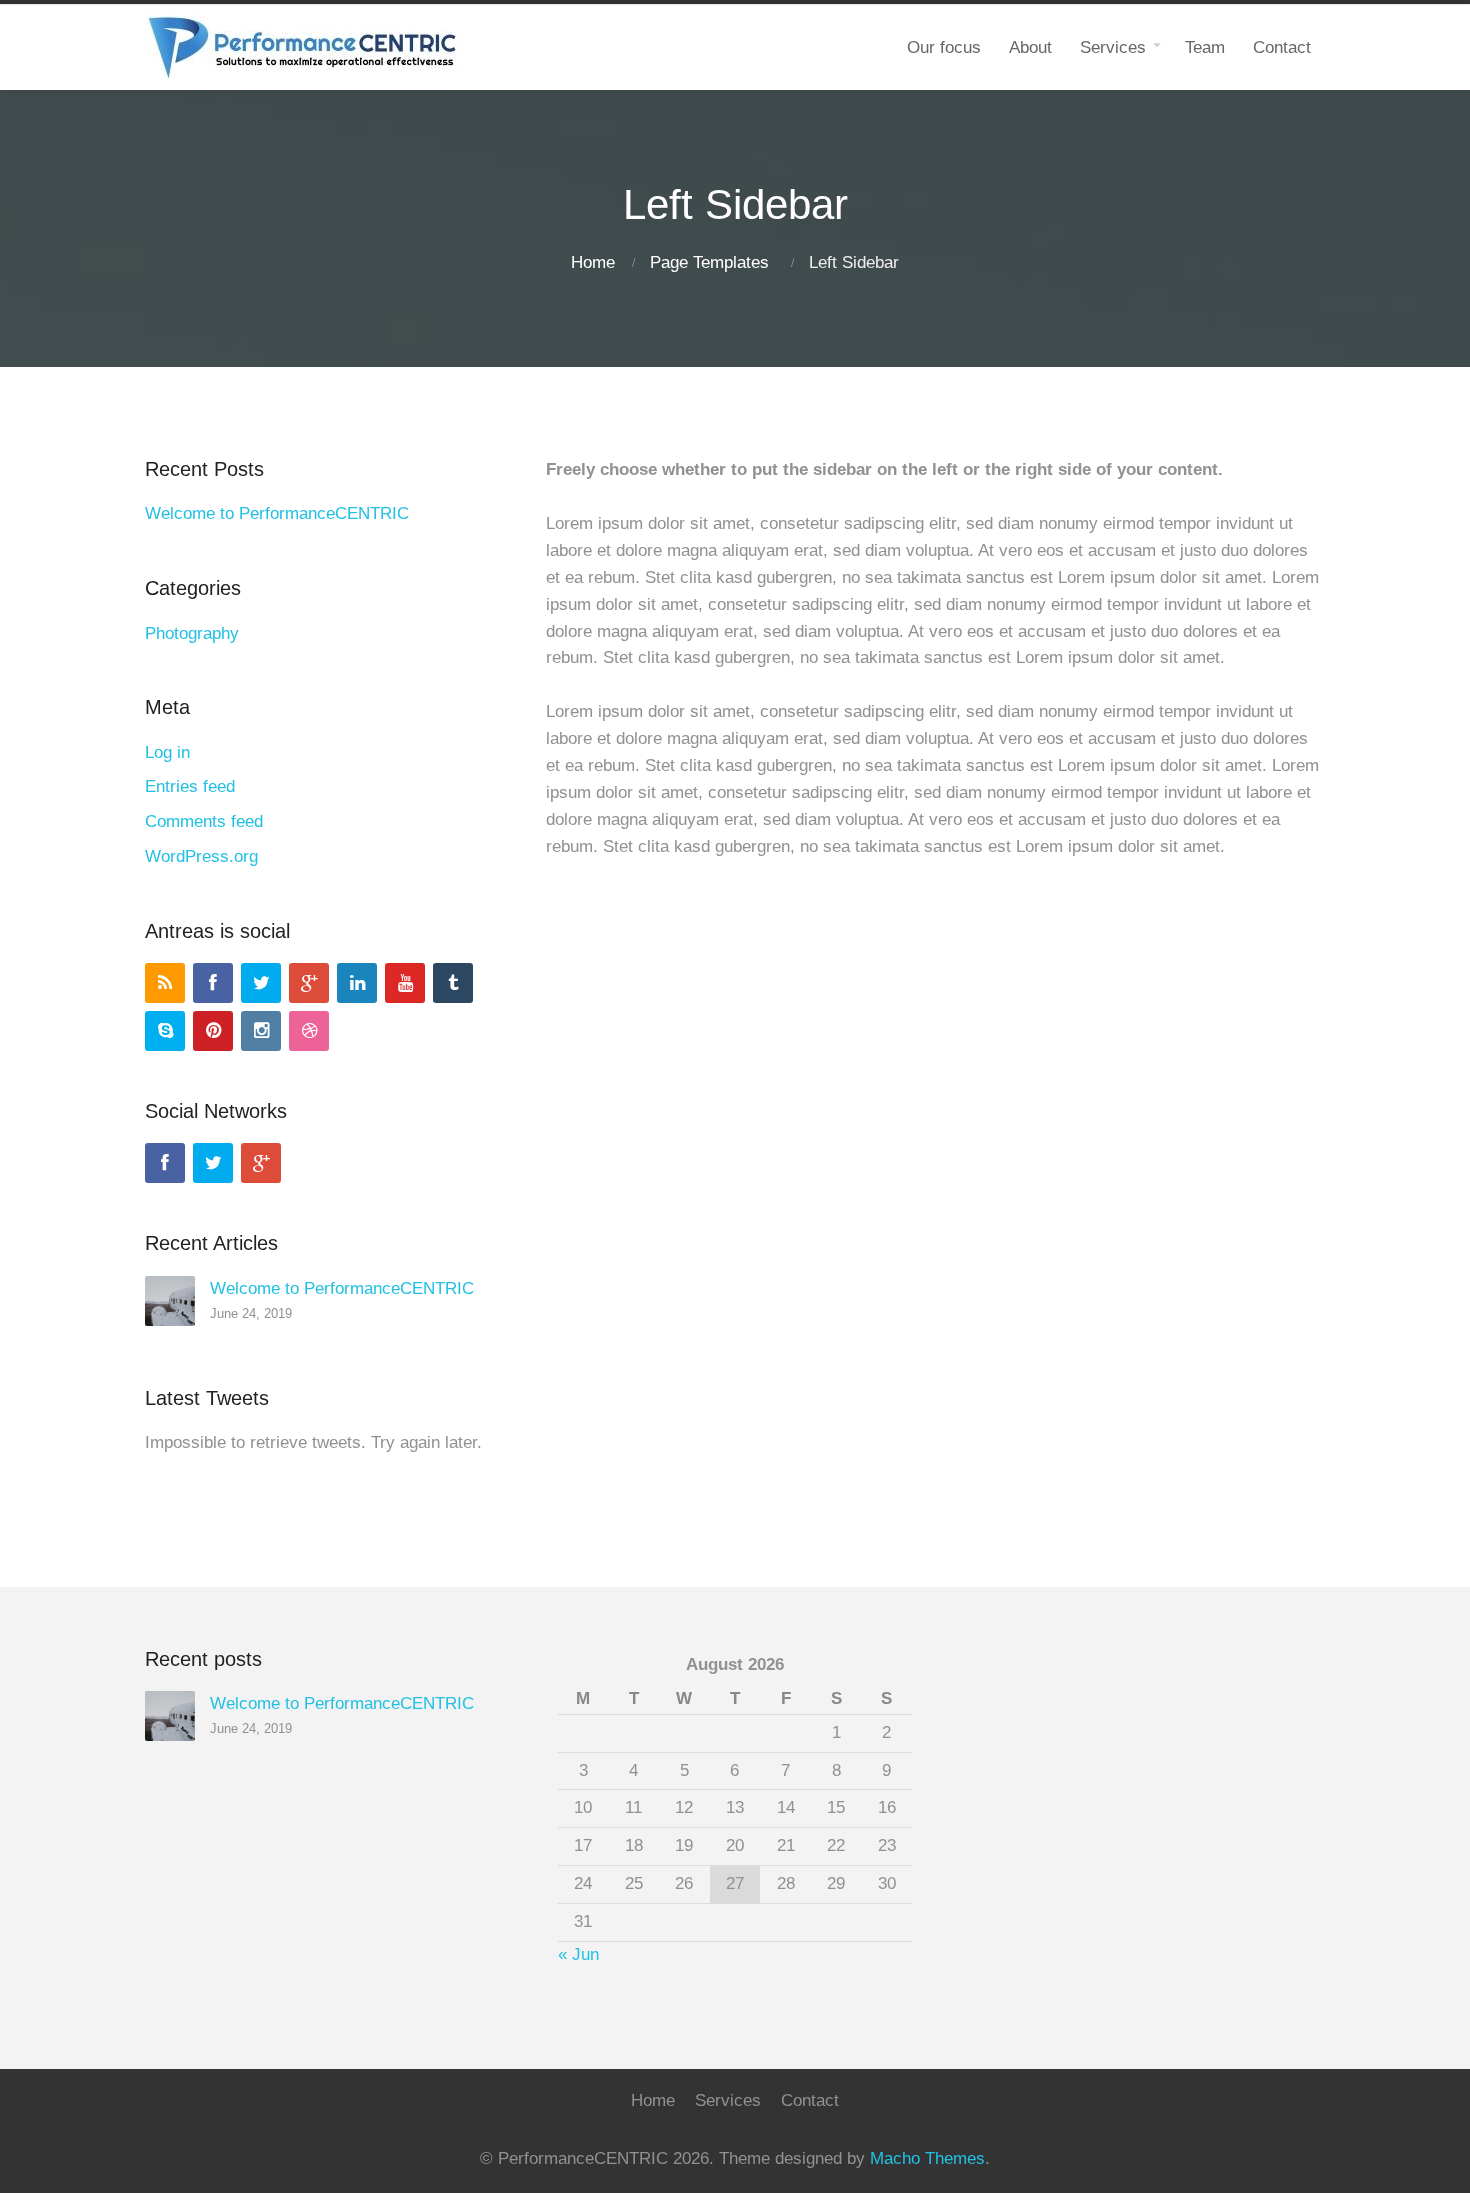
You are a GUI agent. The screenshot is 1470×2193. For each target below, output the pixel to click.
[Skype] (165, 1031)
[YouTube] (405, 983)
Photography (192, 633)
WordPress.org (201, 856)
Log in (167, 752)
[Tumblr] (453, 983)
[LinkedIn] (357, 983)
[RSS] (165, 983)
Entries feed (190, 786)
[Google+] (309, 983)
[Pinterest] (213, 1031)
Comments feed (204, 821)
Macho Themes (927, 2158)
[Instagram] (261, 1031)
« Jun (578, 1954)
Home (593, 262)
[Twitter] (261, 983)
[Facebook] (213, 983)
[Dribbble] (309, 1031)
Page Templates (709, 262)
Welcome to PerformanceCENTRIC (277, 513)
